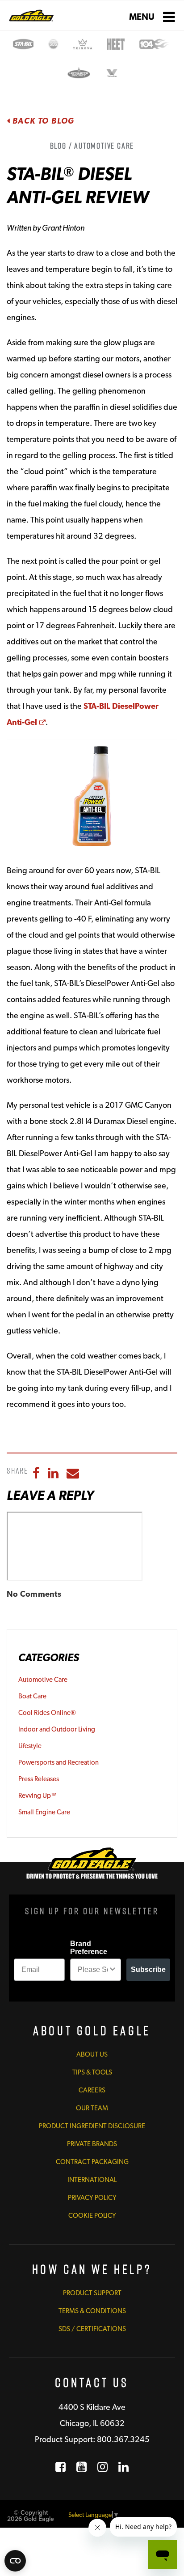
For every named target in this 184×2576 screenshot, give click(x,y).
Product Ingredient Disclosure (92, 2126)
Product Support (92, 2293)
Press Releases (39, 1779)
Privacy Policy (92, 2198)
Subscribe (148, 1970)
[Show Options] (113, 1970)
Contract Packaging (92, 2162)
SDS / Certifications (92, 2329)
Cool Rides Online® (47, 1713)
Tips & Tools (92, 2072)
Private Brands (92, 2144)
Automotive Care (43, 1680)
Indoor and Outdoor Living (57, 1729)
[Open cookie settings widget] (15, 2561)
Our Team (92, 2108)
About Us (92, 2054)
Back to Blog (42, 121)
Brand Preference (89, 1948)
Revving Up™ (38, 1796)
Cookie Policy (92, 2216)
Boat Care (32, 1696)
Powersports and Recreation (59, 1762)
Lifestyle (30, 1746)
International (92, 2180)
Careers (92, 2090)
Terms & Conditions (92, 2311)
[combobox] (93, 1970)
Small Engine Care (44, 1812)
